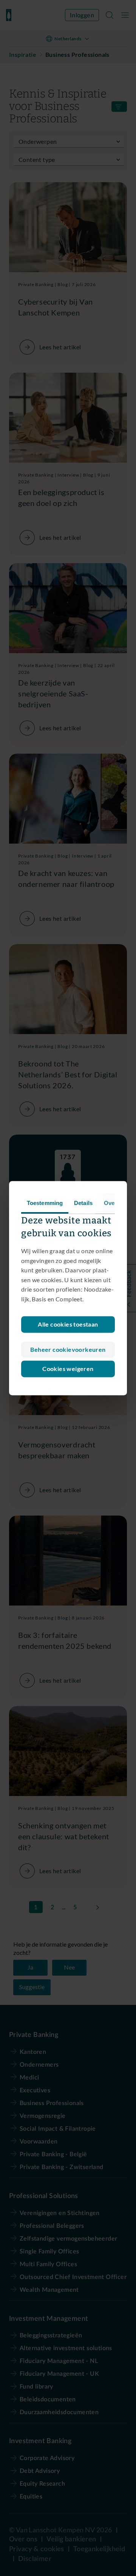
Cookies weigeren (68, 1369)
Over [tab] (110, 1203)
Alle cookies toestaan (68, 1324)
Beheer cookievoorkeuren (68, 1349)
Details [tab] (83, 1203)
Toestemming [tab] (45, 1203)
